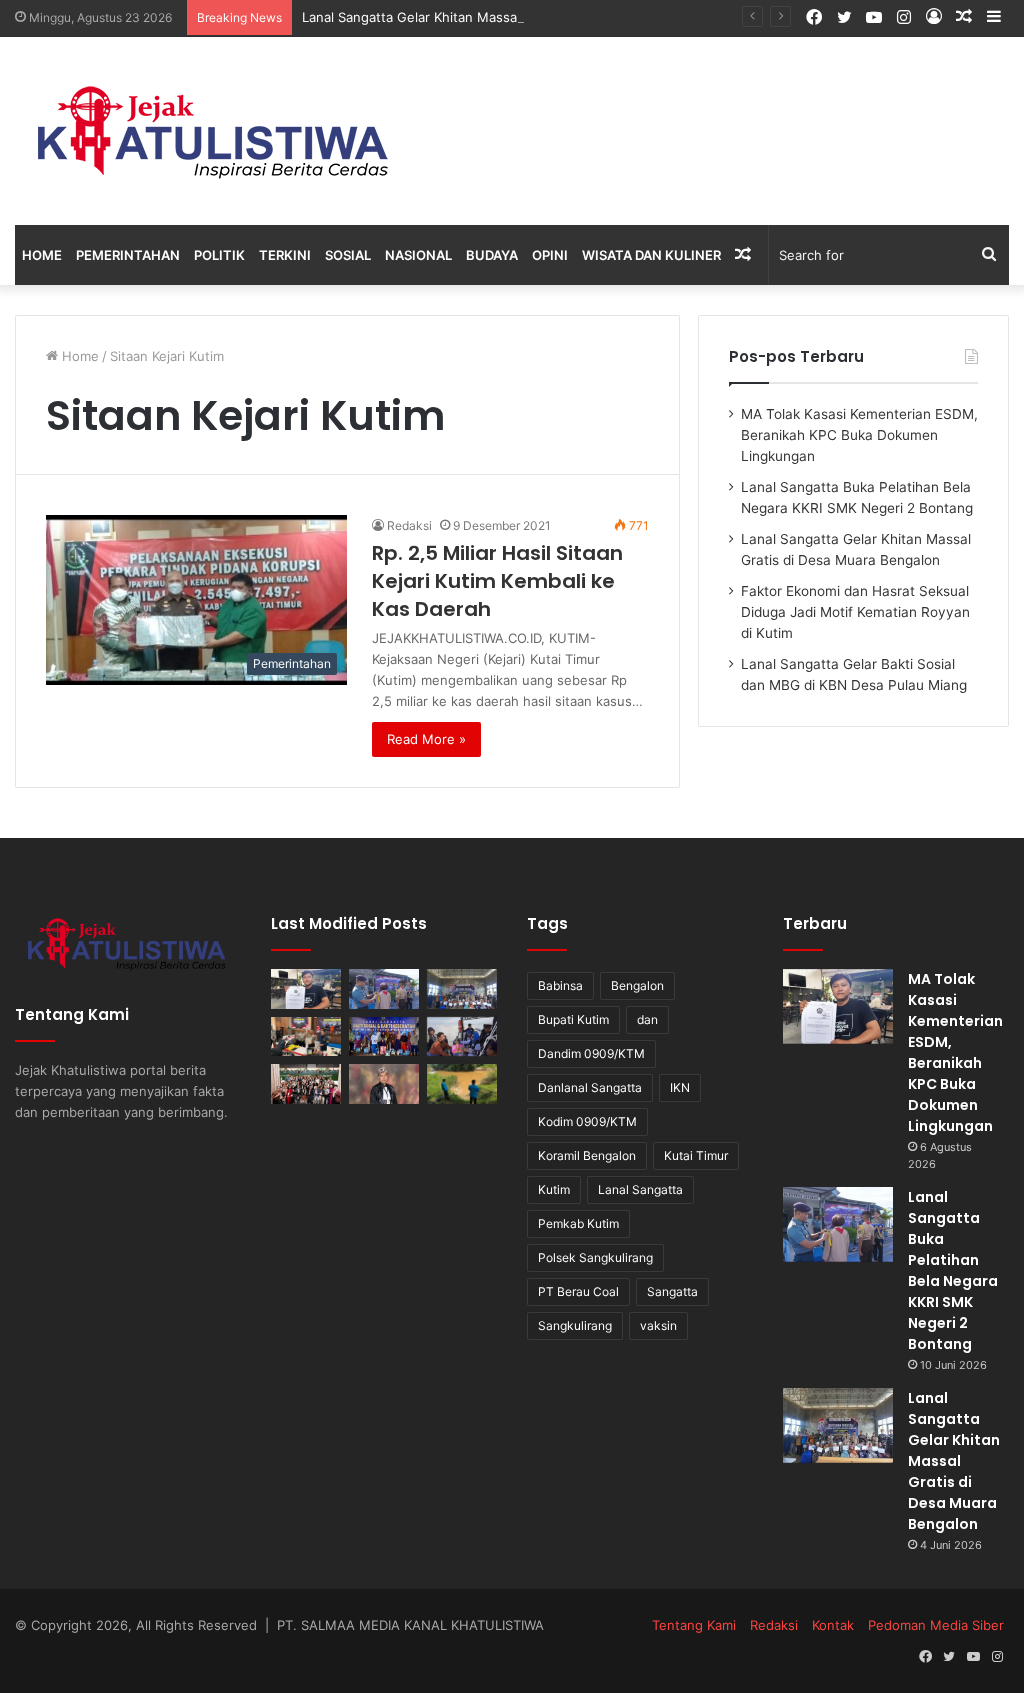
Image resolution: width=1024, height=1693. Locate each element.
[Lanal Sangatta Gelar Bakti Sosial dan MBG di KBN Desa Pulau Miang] (384, 1036)
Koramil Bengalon (587, 1155)
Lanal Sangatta (640, 1189)
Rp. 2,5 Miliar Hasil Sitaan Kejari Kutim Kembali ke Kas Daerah (497, 581)
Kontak (833, 1625)
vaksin (658, 1325)
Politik (219, 255)
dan (647, 1019)
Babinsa (560, 985)
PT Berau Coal (578, 1291)
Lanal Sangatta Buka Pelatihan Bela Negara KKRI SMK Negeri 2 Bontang (953, 1270)
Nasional (418, 255)
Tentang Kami (694, 1625)
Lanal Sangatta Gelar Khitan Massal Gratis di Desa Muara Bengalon (509, 17)
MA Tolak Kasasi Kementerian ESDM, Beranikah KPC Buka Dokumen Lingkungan (859, 435)
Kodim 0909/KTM (587, 1121)
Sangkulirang (575, 1325)
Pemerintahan (128, 255)
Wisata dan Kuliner (651, 255)
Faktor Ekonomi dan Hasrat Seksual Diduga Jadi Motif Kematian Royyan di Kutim (855, 612)
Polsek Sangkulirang (595, 1257)
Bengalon (637, 985)
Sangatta (672, 1291)
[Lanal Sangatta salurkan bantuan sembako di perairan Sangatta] (462, 1036)
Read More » (426, 739)
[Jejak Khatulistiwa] (215, 131)
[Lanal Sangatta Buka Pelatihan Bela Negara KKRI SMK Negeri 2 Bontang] (384, 988)
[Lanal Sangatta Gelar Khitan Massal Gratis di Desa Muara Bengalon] (462, 988)
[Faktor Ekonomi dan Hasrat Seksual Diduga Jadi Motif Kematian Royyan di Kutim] (306, 1036)
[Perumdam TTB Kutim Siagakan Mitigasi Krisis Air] (462, 1083)
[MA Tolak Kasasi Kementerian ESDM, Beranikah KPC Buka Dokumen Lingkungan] (306, 988)
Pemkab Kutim (578, 1223)
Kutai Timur (696, 1155)
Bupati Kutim (573, 1019)
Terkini (285, 255)
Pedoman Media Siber (936, 1625)
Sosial (348, 255)
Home (42, 255)
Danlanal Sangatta (590, 1087)
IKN (680, 1087)
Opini (550, 255)
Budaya (492, 255)
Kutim (554, 1189)
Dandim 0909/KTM (591, 1053)
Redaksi (409, 525)
